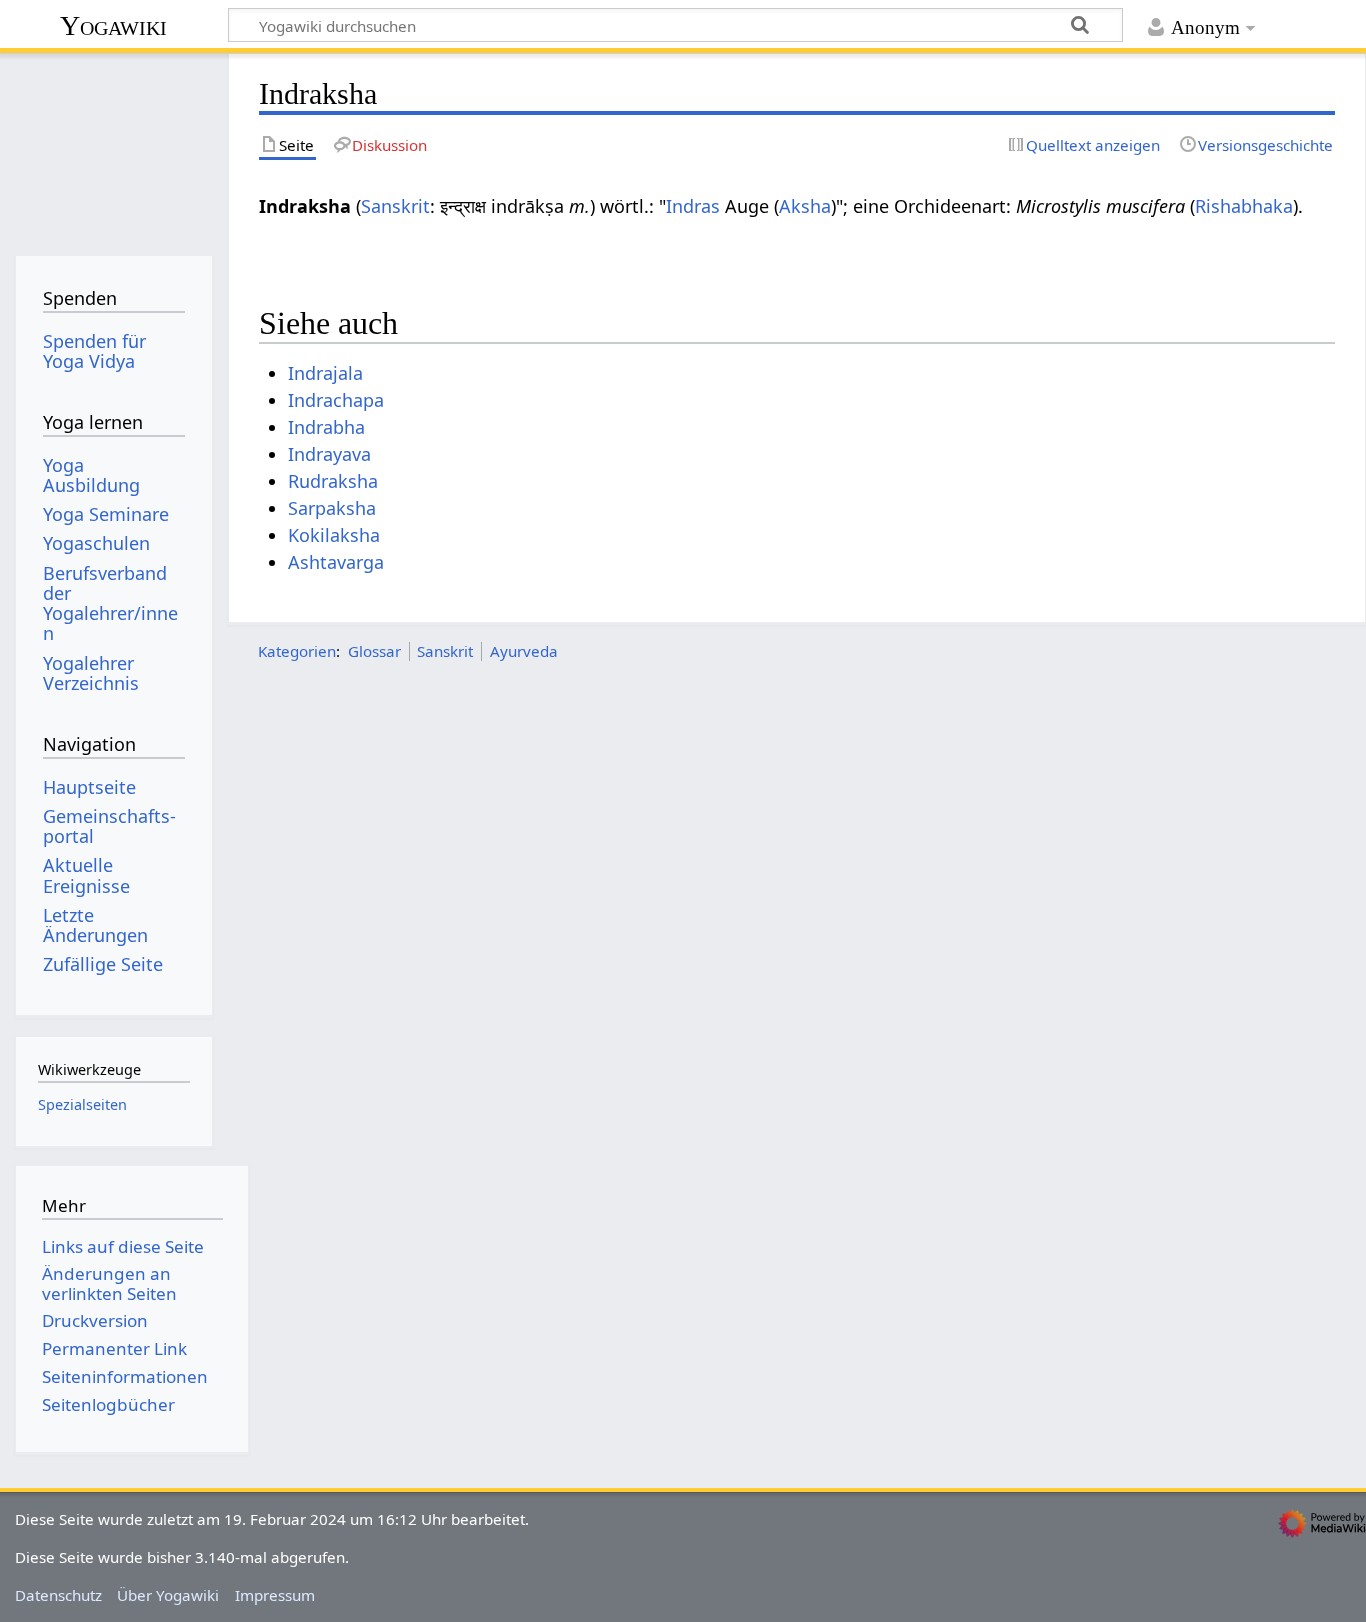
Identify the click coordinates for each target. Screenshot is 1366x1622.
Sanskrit (395, 206)
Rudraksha (333, 481)
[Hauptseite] (113, 147)
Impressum (275, 1595)
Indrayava (329, 454)
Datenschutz (58, 1595)
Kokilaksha (334, 535)
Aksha (805, 206)
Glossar (374, 651)
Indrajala (325, 373)
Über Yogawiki (168, 1595)
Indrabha (326, 427)
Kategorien (297, 651)
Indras (693, 206)
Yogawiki (113, 25)
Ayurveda (524, 651)
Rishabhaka (1244, 206)
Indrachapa (336, 400)
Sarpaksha (332, 508)
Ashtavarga (336, 562)
